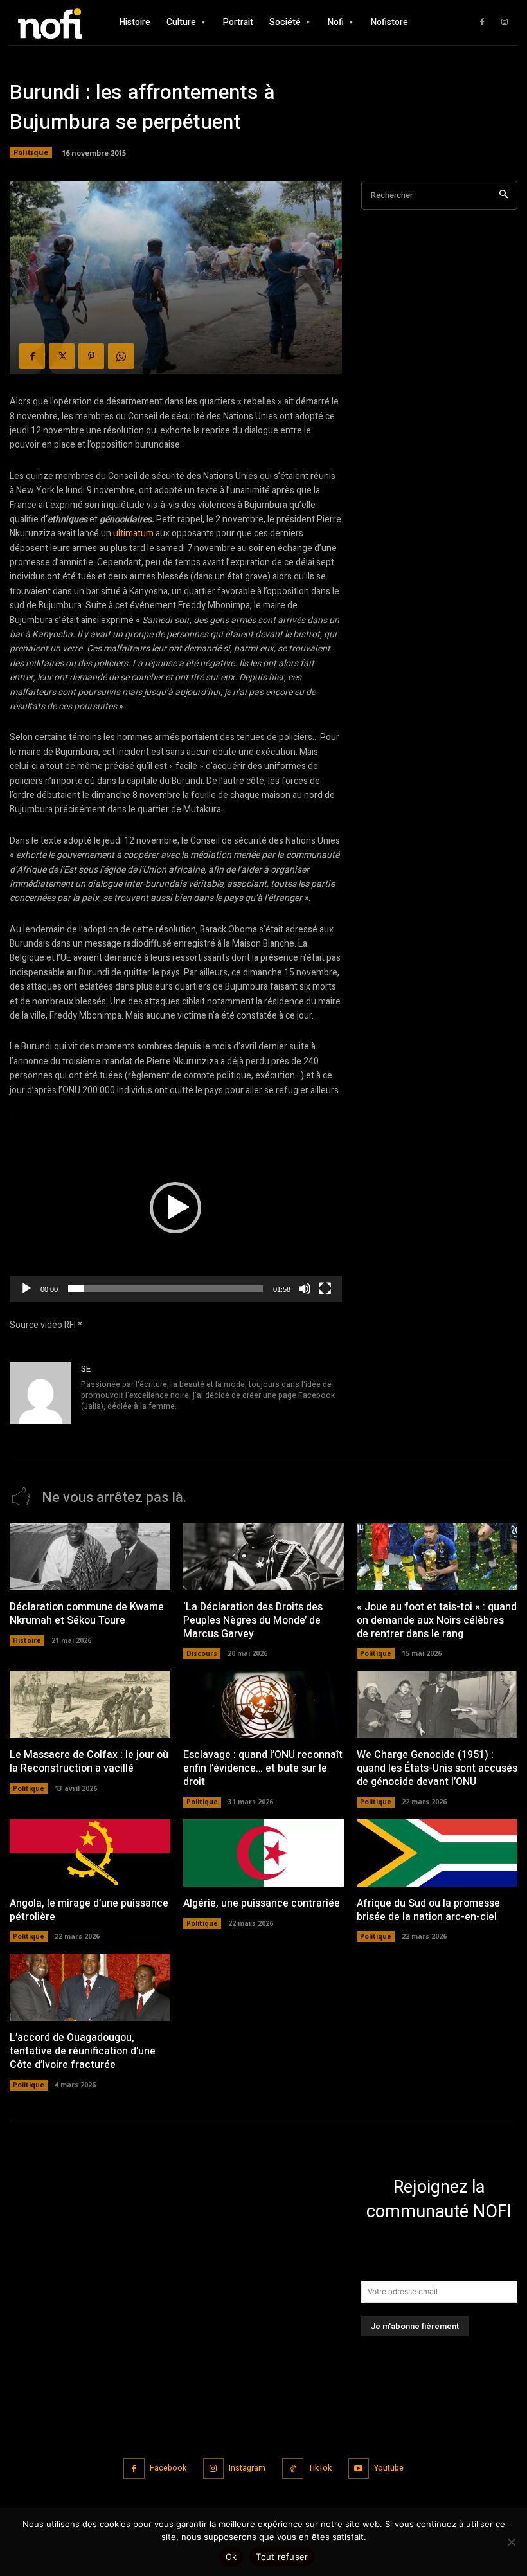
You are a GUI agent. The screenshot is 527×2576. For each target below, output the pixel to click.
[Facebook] (482, 23)
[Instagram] (505, 23)
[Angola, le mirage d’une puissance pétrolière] (90, 1853)
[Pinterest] (91, 356)
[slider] (165, 1289)
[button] (175, 1208)
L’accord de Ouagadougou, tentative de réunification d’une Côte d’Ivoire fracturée (83, 2051)
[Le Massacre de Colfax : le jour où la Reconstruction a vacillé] (90, 1704)
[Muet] (305, 1289)
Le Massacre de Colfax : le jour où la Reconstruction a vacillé (89, 1762)
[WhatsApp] (121, 356)
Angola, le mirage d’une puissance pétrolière (89, 1910)
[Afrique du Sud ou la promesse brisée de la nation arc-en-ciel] (437, 1853)
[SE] (40, 1393)
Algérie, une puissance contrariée (262, 1903)
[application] (176, 1208)
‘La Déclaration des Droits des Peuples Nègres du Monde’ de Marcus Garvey (253, 1620)
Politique (31, 152)
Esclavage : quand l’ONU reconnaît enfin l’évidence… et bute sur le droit (263, 1768)
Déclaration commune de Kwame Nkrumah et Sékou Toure (87, 1614)
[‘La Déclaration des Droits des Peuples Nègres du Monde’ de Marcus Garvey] (263, 1556)
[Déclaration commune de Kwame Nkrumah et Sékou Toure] (90, 1556)
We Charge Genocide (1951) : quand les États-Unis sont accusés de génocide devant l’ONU (437, 1768)
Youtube (389, 2468)
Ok (231, 2557)
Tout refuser (282, 2557)
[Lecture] (26, 1289)
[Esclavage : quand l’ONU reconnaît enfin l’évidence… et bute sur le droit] (263, 1704)
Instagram (247, 2468)
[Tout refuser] (511, 2542)
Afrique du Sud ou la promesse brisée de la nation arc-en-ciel (428, 1910)
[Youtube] (359, 2469)
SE (86, 1369)
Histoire (27, 1640)
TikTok (320, 2468)
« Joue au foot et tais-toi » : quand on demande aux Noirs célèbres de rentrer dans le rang (437, 1620)
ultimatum (133, 533)
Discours (202, 1653)
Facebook (168, 2468)
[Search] (504, 195)
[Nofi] (58, 22)
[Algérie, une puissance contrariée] (263, 1853)
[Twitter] (62, 356)
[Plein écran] (325, 1289)
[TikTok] (293, 2469)
